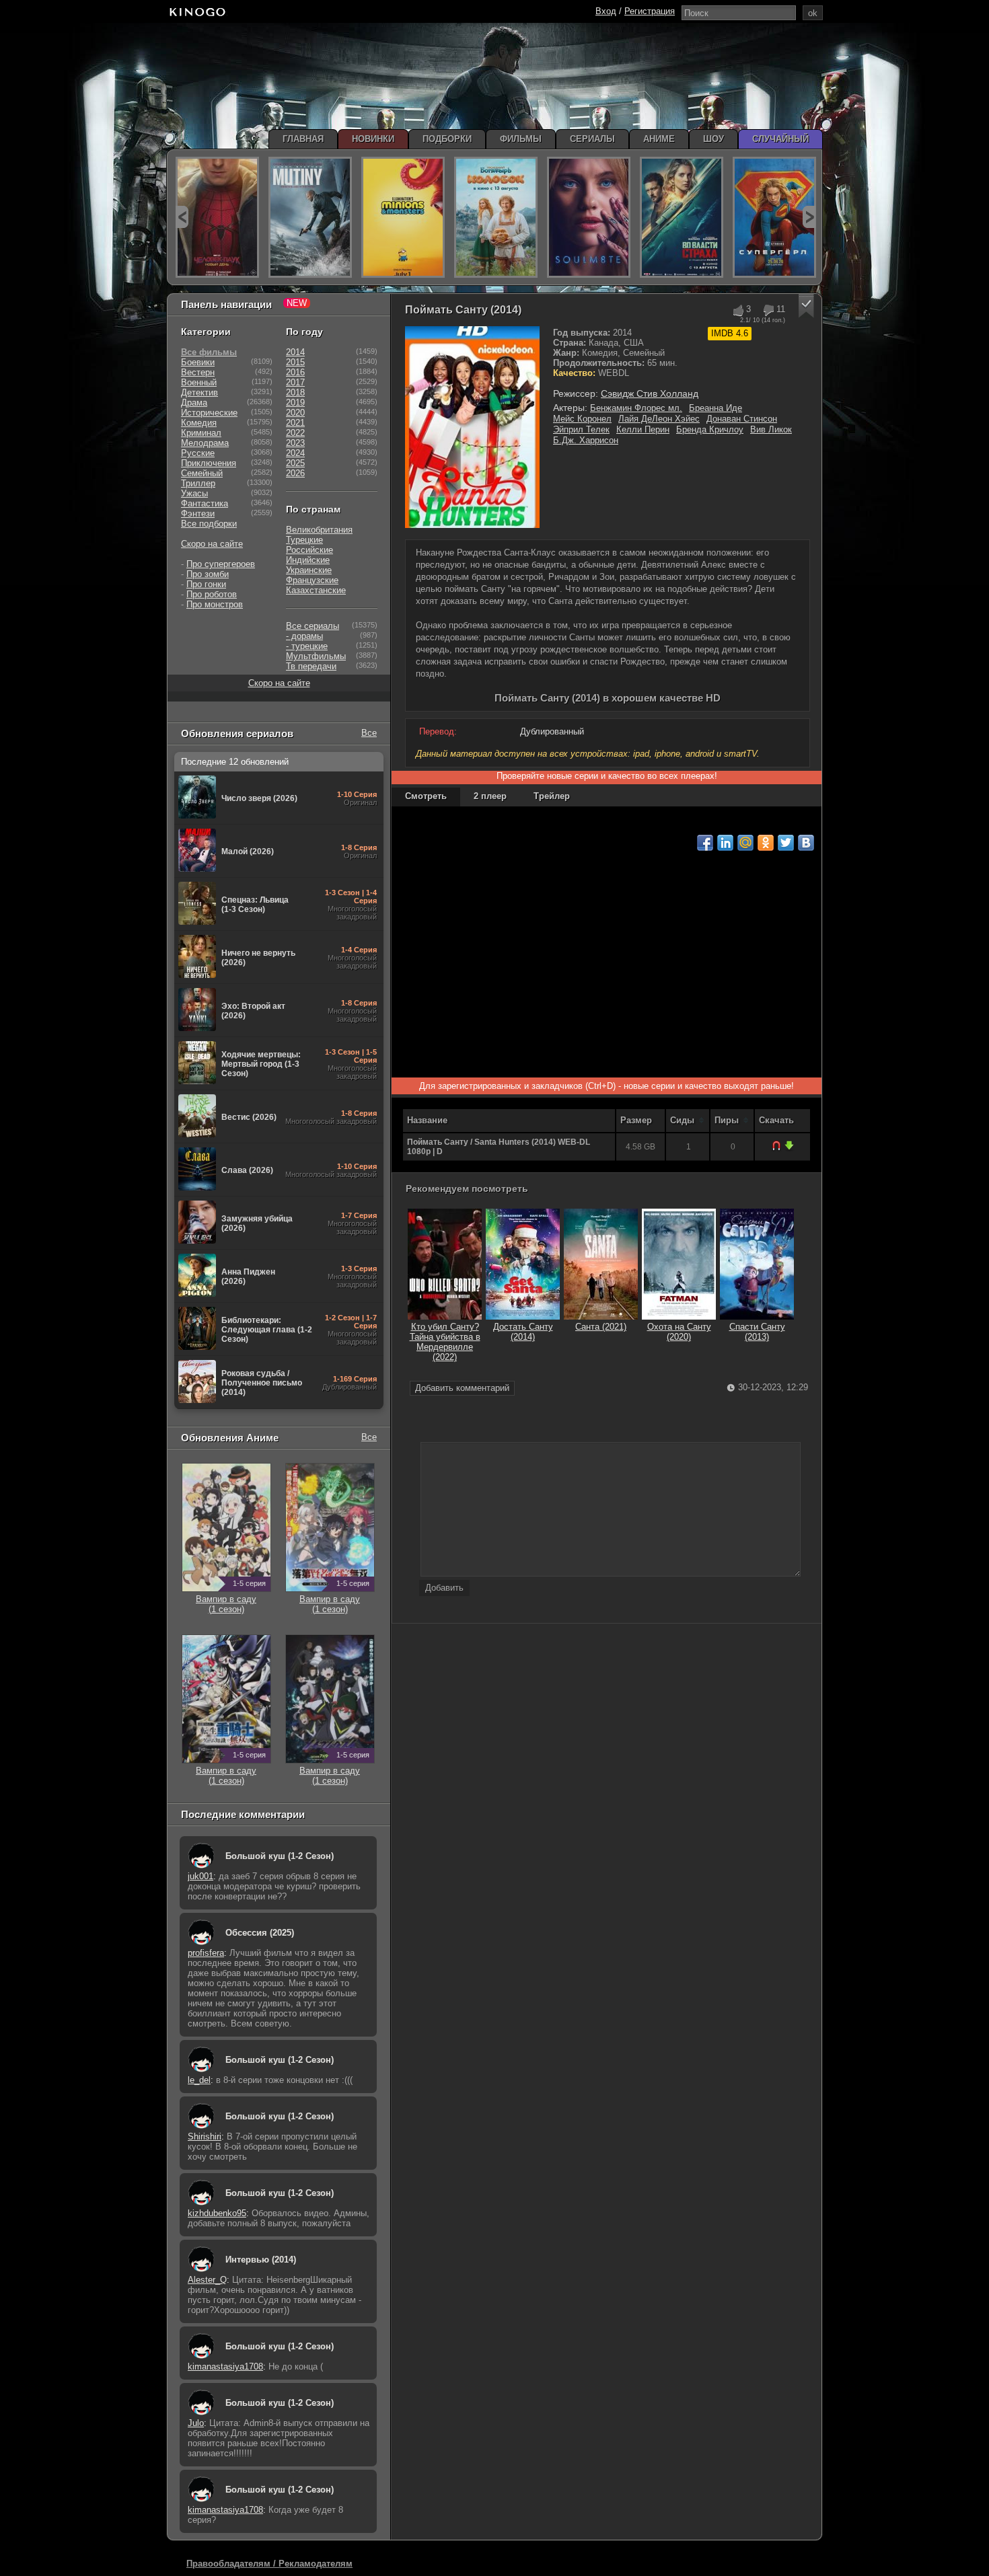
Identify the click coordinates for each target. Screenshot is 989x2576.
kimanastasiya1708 (225, 2366)
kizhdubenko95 (217, 2213)
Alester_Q (207, 2280)
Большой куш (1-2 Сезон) (280, 1856)
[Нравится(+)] (738, 310)
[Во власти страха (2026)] (682, 217)
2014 (295, 352)
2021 (295, 423)
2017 (295, 382)
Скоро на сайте (212, 544)
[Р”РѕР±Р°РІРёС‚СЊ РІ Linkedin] (725, 843)
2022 (295, 433)
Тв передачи (311, 666)
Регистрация (650, 11)
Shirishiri (205, 2136)
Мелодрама (205, 443)
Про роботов (212, 594)
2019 (295, 403)
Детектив (199, 392)
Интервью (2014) (261, 2260)
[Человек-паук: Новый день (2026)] (217, 217)
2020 (295, 413)
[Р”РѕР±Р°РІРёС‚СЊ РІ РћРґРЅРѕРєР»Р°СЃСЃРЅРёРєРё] (766, 843)
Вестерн (198, 372)
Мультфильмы (316, 656)
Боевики (198, 362)
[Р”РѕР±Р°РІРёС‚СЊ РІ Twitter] (786, 843)
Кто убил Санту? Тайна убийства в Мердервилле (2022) (445, 1342)
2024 (295, 453)
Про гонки (206, 584)
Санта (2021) (601, 1327)
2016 (295, 372)
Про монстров (215, 604)
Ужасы (194, 493)
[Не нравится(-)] (768, 310)
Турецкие (304, 540)
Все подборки (209, 524)
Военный (199, 382)
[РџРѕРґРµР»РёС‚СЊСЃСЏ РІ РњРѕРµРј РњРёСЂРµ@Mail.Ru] (745, 843)
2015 (295, 362)
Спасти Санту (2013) (757, 1332)
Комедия (199, 423)
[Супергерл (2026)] (774, 217)
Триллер (198, 483)
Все (369, 733)
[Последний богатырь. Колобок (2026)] (496, 217)
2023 (295, 443)
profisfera (206, 1953)
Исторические (209, 413)
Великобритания (319, 530)
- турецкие (307, 646)
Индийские (308, 560)
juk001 (200, 1876)
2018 (295, 392)
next (809, 217)
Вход (606, 11)
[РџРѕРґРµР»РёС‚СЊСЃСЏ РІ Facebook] (705, 843)
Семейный (202, 473)
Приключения (209, 463)
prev (182, 217)
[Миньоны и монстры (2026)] (403, 217)
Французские (312, 580)
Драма (194, 403)
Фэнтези (198, 514)
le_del (199, 2080)
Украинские (309, 570)
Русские (198, 453)
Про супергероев (221, 564)
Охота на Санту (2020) (679, 1332)
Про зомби (208, 574)
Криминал (201, 433)
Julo (196, 2423)
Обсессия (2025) (260, 1933)
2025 (295, 463)
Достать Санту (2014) (523, 1332)
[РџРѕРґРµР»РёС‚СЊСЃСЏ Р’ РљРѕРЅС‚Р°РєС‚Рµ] (806, 843)
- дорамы (304, 636)
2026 (295, 473)
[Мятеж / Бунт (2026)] (310, 217)
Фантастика (205, 503)
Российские (309, 550)
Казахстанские (316, 590)
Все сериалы (313, 626)
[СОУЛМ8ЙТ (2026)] (589, 217)
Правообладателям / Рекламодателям (269, 2564)
